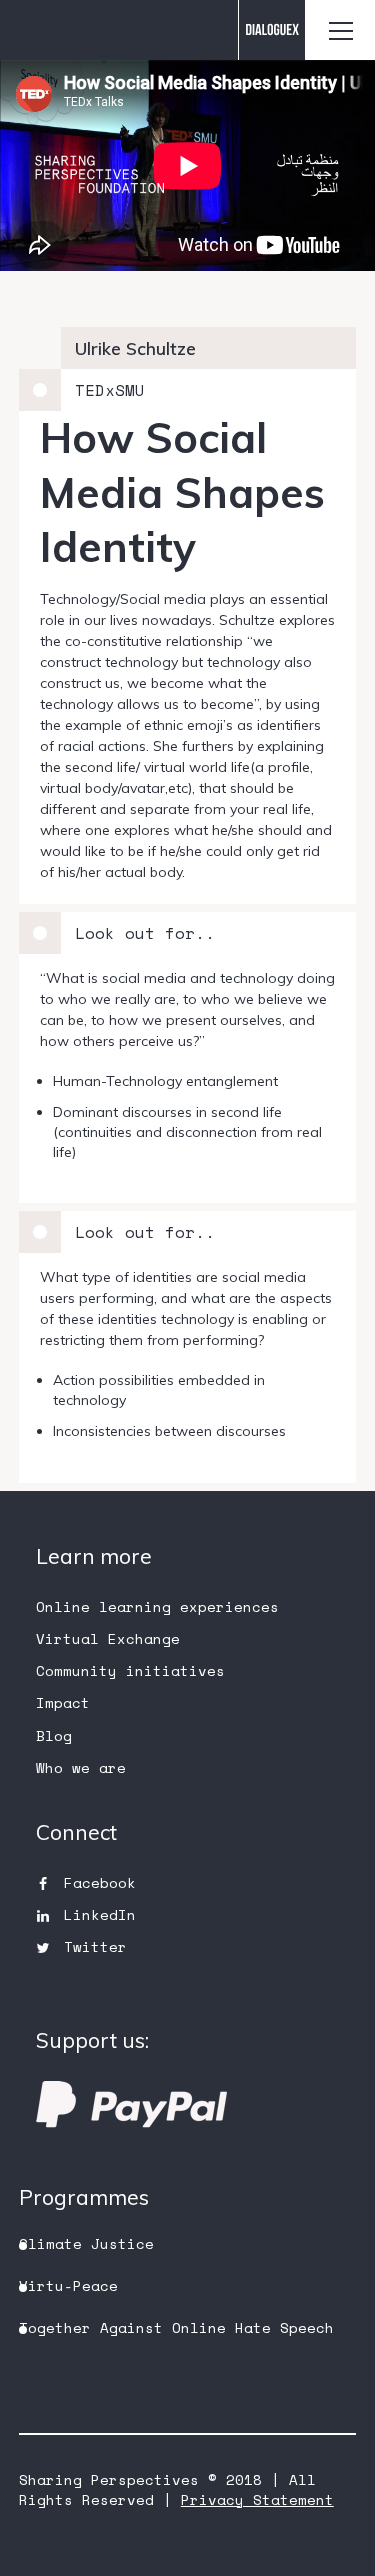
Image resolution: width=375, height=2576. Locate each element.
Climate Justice (86, 2243)
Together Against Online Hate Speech (176, 2327)
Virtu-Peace (68, 2285)
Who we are (81, 1767)
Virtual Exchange (108, 1638)
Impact (63, 1702)
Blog (54, 1735)
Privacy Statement (257, 2499)
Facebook (100, 1882)
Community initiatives (130, 1670)
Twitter (95, 1946)
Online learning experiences (157, 1606)
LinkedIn (100, 1914)
